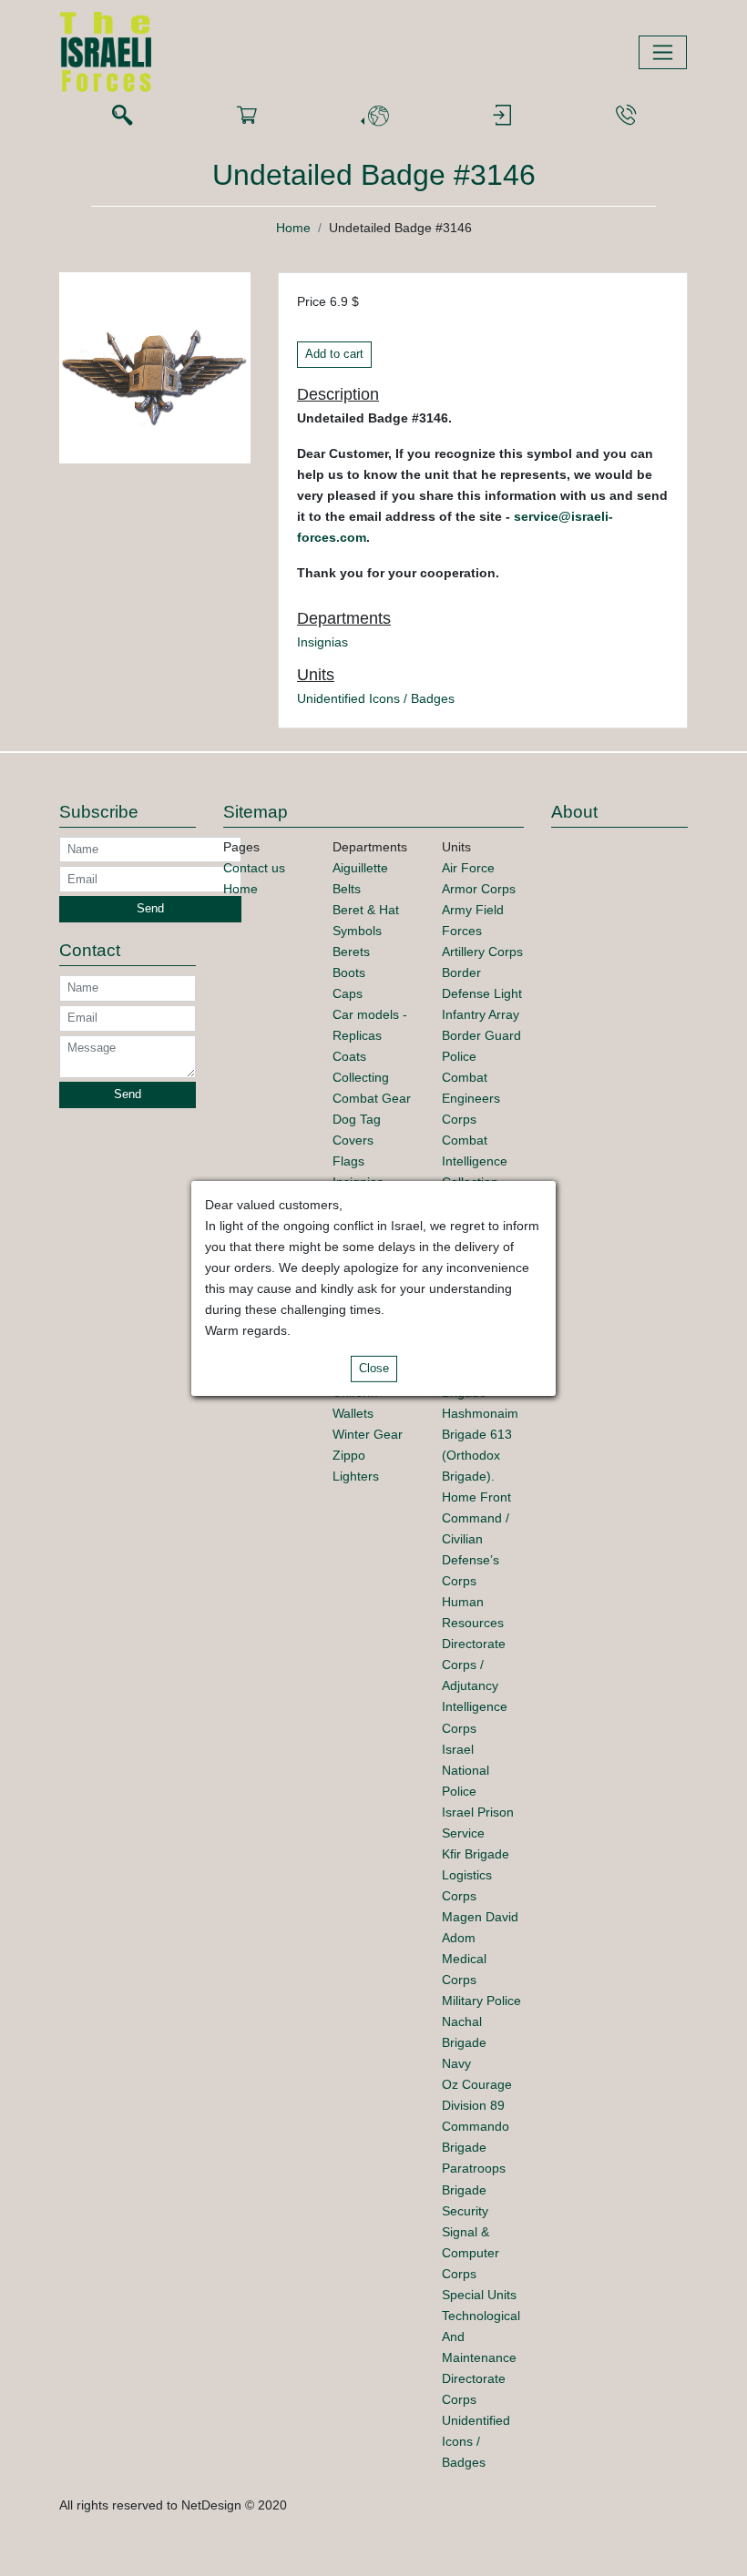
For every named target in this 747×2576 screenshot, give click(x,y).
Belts (347, 889)
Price (312, 301)
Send (150, 909)
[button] (374, 116)
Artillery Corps (482, 952)
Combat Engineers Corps (471, 1098)
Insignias (322, 642)
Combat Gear (372, 1098)
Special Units (479, 2295)
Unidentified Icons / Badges (376, 698)
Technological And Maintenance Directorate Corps (481, 2357)
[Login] (502, 116)
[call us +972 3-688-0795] (626, 116)
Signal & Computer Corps (471, 2253)
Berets (351, 952)
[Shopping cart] (247, 116)
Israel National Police (466, 1770)
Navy (456, 2063)
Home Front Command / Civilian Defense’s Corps (476, 1539)
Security (465, 2211)
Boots (349, 972)
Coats (349, 1056)
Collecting (361, 1077)
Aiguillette (360, 868)
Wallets (353, 1413)
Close (374, 1369)
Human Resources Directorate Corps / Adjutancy (474, 1644)
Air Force (468, 868)
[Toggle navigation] (663, 52)
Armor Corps (479, 889)
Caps (348, 993)
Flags (348, 1161)
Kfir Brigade (476, 1854)
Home (293, 228)
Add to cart (334, 354)
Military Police (481, 2001)
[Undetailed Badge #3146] (155, 367)
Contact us (254, 868)
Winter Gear (368, 1434)
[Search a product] (122, 116)
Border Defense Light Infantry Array (482, 993)
